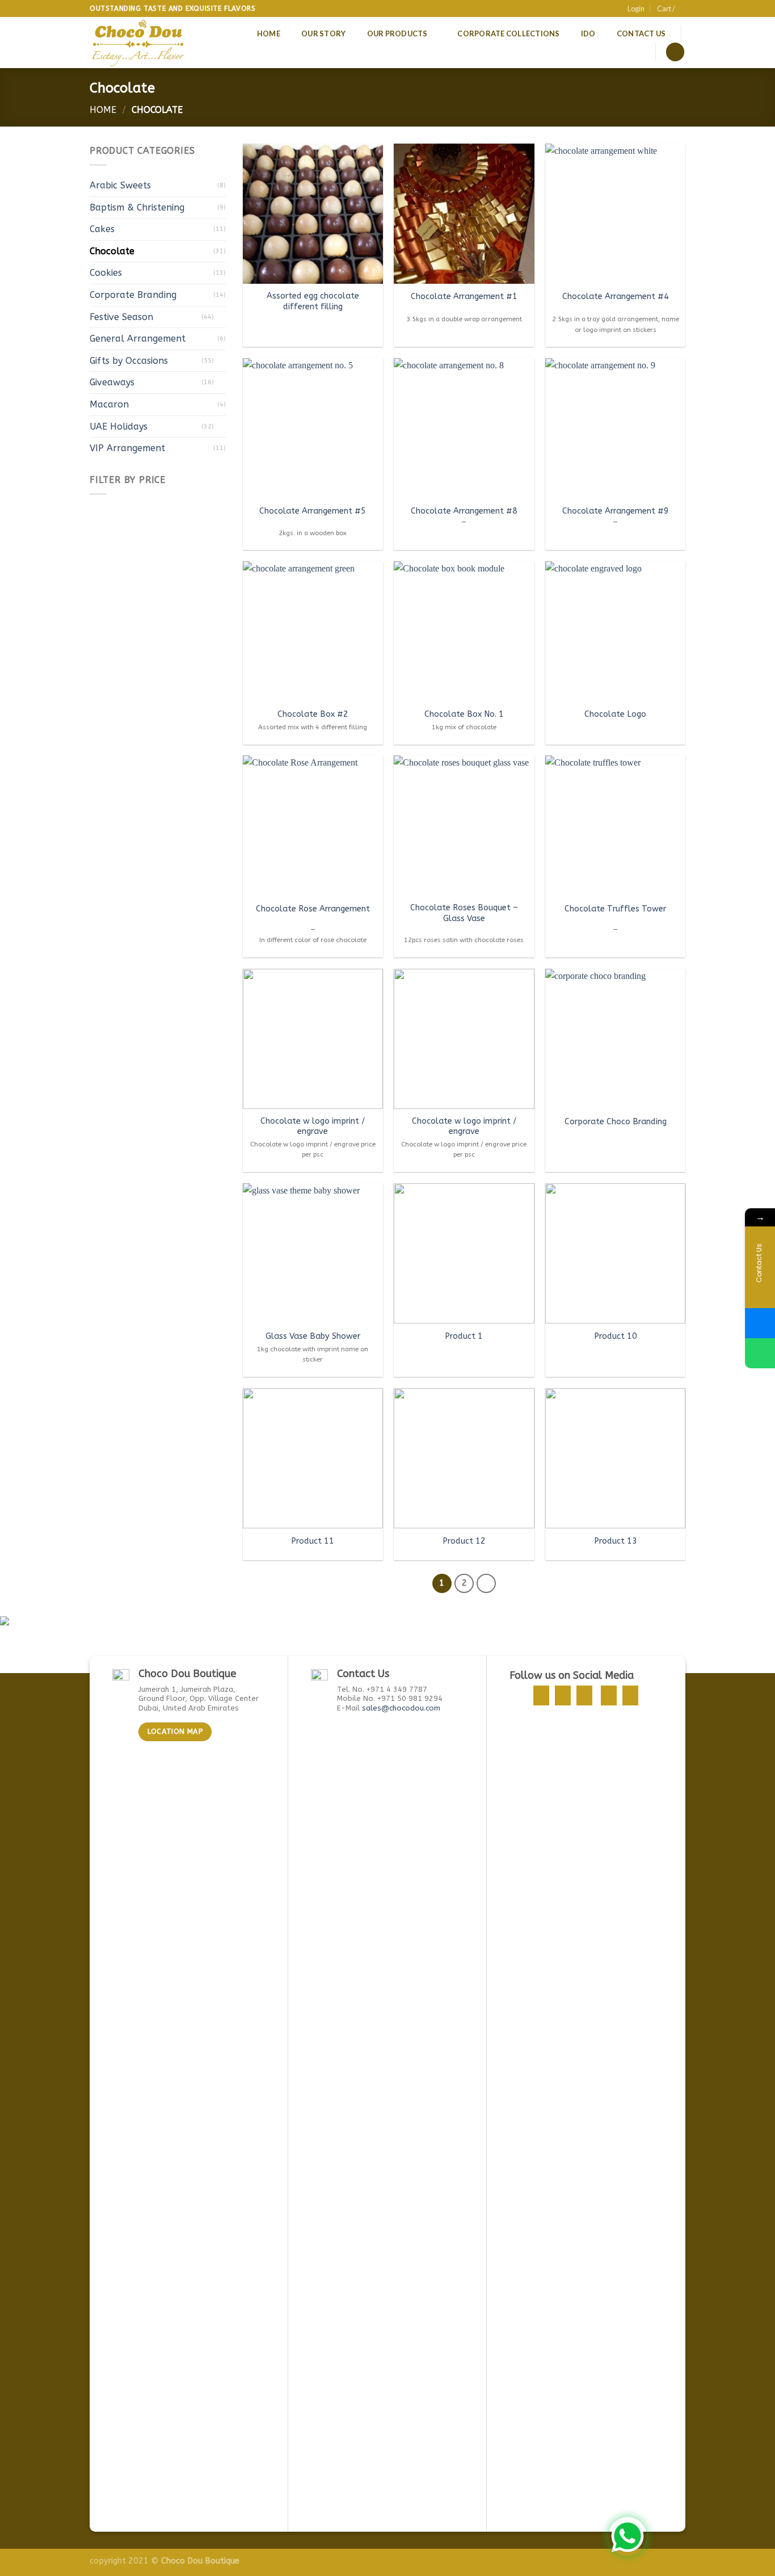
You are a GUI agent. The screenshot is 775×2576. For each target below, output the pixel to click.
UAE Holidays (119, 426)
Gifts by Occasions (129, 361)
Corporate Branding (133, 295)
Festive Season (121, 317)
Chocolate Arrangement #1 (464, 297)
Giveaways (112, 382)
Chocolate (112, 251)
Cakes (102, 229)
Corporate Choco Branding (616, 1122)
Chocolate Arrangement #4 (616, 297)
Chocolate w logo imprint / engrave (313, 1127)
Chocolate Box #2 (313, 714)
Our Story (323, 33)
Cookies (106, 273)
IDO (588, 33)
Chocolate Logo (615, 714)
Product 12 (464, 1541)
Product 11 (313, 1541)
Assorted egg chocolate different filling (313, 301)
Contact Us (641, 33)
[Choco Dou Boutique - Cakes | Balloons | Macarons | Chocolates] (139, 43)
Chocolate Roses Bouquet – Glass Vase (464, 913)
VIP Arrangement (127, 448)
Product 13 (616, 1541)
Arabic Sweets (120, 185)
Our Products (397, 33)
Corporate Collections (508, 33)
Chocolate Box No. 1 (464, 714)
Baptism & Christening (137, 207)
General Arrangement (138, 339)
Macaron (109, 404)
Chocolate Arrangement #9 (616, 511)
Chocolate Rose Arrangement (313, 909)
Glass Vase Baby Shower (313, 1336)
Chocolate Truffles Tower (615, 909)
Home (269, 33)
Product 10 (616, 1336)
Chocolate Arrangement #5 (313, 511)
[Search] (675, 52)
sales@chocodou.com (401, 1708)
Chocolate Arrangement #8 (464, 511)
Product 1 (464, 1336)
